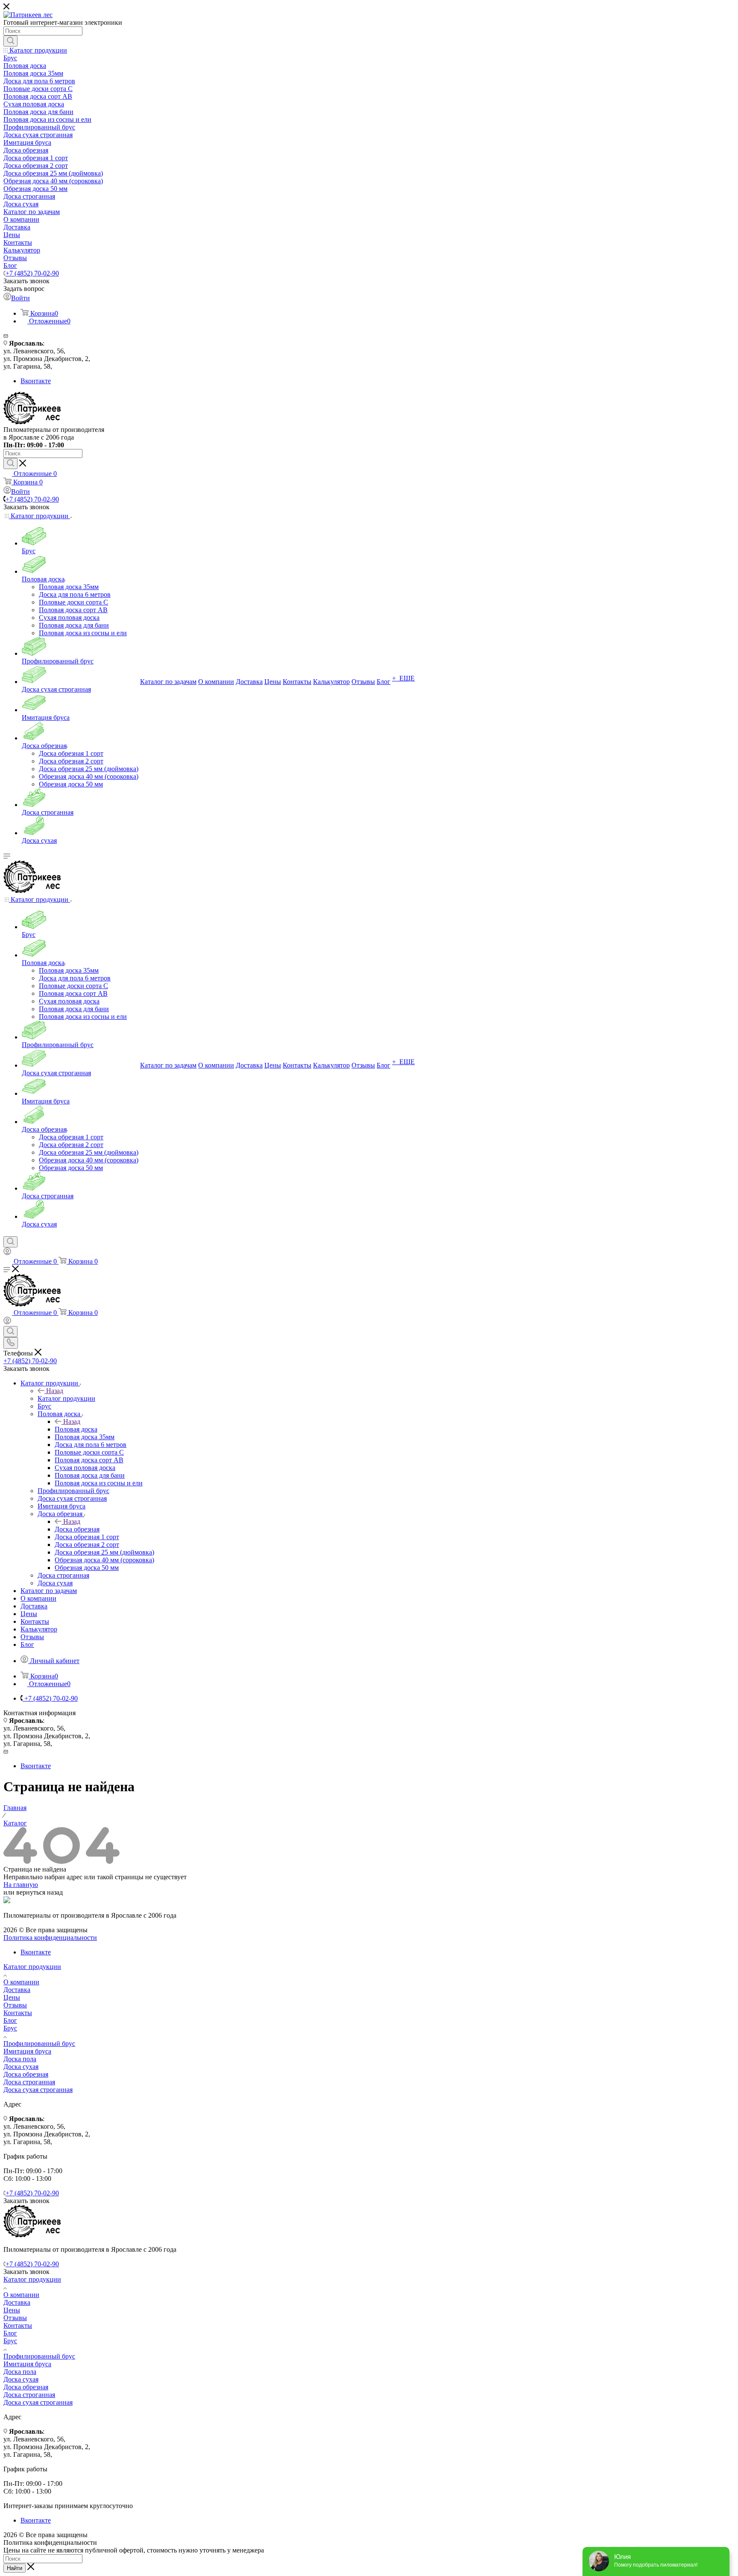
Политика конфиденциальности (50, 1938)
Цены (12, 1997)
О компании (21, 1982)
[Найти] (10, 41)
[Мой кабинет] (7, 1253)
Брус (10, 2028)
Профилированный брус (39, 2043)
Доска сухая (21, 2067)
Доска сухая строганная (38, 2090)
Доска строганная (29, 2082)
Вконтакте (36, 381)
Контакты (18, 2013)
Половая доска (76, 1429)
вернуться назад (40, 1892)
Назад (55, 1391)
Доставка (17, 1990)
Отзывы (15, 2005)
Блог (10, 2020)
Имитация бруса (27, 2051)
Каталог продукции (66, 1398)
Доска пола (20, 2059)
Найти (15, 2568)
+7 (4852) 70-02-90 (32, 273)
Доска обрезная (77, 1529)
